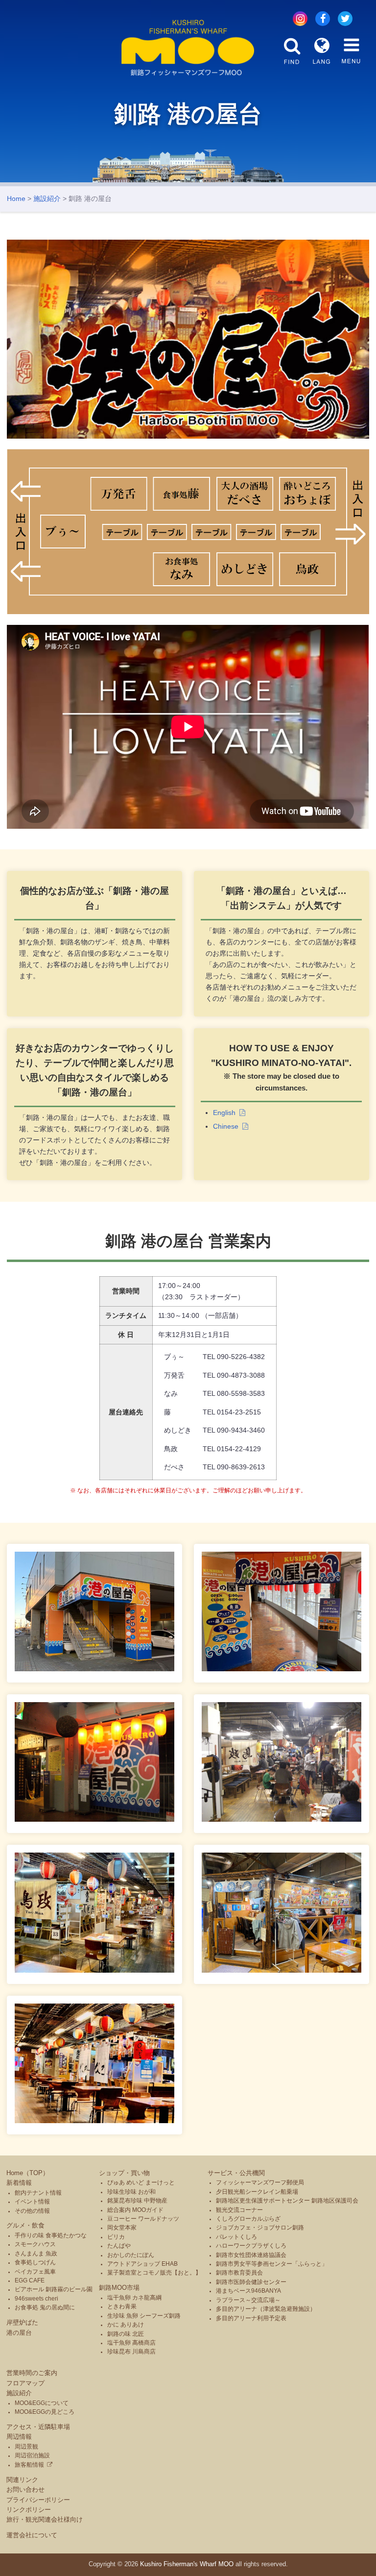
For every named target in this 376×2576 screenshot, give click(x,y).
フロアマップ (25, 2383)
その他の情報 (32, 2211)
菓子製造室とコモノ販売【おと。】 (154, 2273)
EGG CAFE (30, 2280)
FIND (292, 51)
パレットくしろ (236, 2237)
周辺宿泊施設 (32, 2455)
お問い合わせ (25, 2489)
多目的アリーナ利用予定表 (251, 2318)
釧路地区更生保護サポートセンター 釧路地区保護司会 (287, 2201)
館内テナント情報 (38, 2193)
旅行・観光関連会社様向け (45, 2519)
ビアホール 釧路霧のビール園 (54, 2289)
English (224, 1113)
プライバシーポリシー (38, 2500)
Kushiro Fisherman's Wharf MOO (187, 2564)
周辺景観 (26, 2447)
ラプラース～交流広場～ (248, 2300)
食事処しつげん (35, 2262)
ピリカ (116, 2237)
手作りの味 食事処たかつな (51, 2235)
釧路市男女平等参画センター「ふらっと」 (272, 2264)
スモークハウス (35, 2244)
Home (16, 198)
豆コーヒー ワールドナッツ (143, 2219)
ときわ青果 (122, 2306)
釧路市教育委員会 (239, 2273)
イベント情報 (32, 2202)
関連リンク (22, 2480)
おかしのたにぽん (131, 2255)
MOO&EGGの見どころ (45, 2412)
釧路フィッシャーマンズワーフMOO (188, 48)
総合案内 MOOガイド (135, 2210)
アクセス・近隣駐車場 (38, 2427)
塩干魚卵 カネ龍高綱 (134, 2298)
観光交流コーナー (239, 2210)
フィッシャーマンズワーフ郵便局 (260, 2182)
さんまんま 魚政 (36, 2254)
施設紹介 (47, 198)
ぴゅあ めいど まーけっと (141, 2182)
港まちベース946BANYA (248, 2291)
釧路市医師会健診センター (251, 2282)
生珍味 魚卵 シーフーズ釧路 (144, 2316)
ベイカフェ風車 (35, 2272)
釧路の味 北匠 (126, 2334)
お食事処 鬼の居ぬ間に (45, 2307)
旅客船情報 (29, 2465)
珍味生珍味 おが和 (131, 2192)
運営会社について (32, 2535)
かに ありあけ (126, 2325)
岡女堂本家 (122, 2228)
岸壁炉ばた (22, 2322)
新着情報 (19, 2183)
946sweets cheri (36, 2299)
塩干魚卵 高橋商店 (131, 2343)
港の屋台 (19, 2333)
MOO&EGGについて (42, 2403)
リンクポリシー (29, 2510)
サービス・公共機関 (236, 2173)
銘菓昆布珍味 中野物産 (137, 2201)
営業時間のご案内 (32, 2373)
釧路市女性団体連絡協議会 (251, 2255)
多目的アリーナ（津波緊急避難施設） (266, 2309)
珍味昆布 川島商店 (131, 2352)
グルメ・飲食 (25, 2225)
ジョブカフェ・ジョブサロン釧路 (260, 2228)
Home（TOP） (28, 2173)
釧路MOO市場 (119, 2288)
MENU (351, 51)
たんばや (119, 2246)
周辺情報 (19, 2437)
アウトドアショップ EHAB (142, 2264)
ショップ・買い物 (124, 2173)
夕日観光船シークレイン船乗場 (257, 2192)
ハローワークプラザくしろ (251, 2246)
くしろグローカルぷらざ (248, 2219)
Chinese (226, 1126)
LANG (322, 51)
